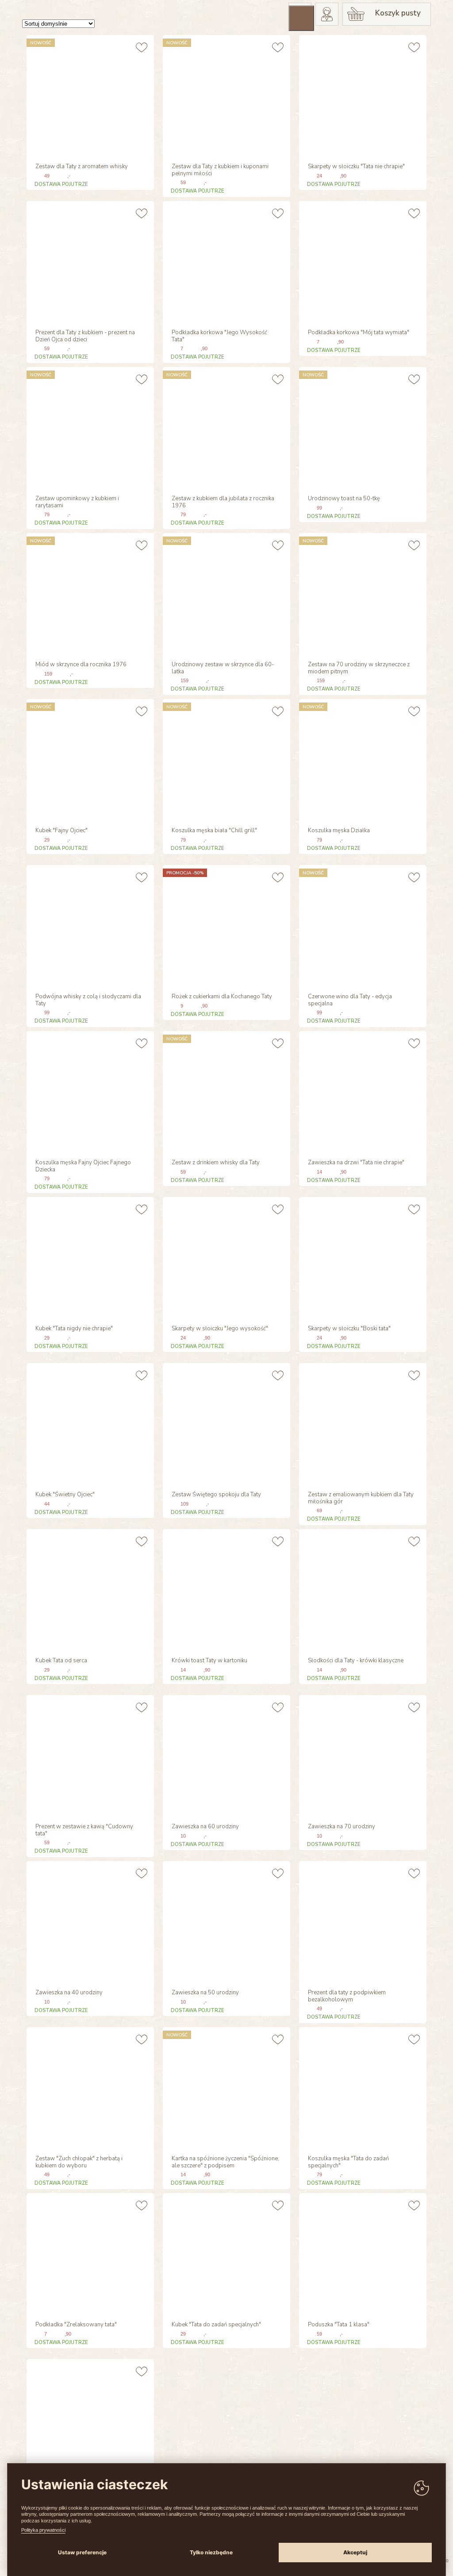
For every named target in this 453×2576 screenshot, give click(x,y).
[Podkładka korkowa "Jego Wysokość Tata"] (225, 261)
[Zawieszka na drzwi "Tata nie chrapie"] (362, 1091)
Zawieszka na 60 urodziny (205, 1827)
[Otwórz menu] (301, 18)
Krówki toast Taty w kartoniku (209, 1661)
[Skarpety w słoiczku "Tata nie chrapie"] (362, 95)
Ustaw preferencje (82, 2552)
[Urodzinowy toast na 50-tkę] (362, 427)
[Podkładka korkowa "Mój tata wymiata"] (362, 261)
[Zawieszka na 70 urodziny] (362, 1755)
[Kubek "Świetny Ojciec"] (89, 1423)
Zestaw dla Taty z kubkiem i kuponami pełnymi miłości (220, 170)
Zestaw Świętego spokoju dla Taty (216, 1495)
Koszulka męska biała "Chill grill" (214, 831)
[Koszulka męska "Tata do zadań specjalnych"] (362, 2087)
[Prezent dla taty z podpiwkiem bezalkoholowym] (362, 1921)
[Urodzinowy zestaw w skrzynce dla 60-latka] (225, 593)
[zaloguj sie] (327, 14)
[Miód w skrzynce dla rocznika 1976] (89, 593)
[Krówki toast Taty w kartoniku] (225, 1589)
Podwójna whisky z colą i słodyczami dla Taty (88, 1000)
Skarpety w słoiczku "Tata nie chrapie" (356, 167)
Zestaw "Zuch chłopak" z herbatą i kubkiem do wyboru (79, 2163)
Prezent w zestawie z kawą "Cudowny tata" (84, 1831)
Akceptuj (355, 2552)
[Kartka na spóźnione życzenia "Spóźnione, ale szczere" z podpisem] (225, 2087)
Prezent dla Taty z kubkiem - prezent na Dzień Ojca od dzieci (85, 336)
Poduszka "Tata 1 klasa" (339, 2325)
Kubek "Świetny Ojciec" (65, 1495)
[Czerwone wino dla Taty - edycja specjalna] (362, 925)
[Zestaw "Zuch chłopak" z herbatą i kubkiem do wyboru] (89, 2087)
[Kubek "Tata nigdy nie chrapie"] (89, 1257)
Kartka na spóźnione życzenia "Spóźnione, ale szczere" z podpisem (225, 2163)
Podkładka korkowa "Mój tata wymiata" (359, 333)
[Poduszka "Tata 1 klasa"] (362, 2254)
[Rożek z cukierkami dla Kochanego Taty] (225, 925)
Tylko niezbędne (211, 2552)
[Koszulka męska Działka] (362, 759)
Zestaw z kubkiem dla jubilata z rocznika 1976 (223, 502)
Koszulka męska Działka (339, 831)
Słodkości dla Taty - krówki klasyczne (356, 1661)
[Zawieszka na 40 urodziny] (89, 1921)
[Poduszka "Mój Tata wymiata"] (89, 2420)
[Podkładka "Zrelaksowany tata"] (89, 2254)
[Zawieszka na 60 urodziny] (225, 1755)
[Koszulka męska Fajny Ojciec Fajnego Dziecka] (89, 1091)
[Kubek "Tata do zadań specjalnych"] (225, 2254)
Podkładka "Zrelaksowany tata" (76, 2325)
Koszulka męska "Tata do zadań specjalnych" (348, 2163)
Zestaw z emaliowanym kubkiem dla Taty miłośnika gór (361, 1498)
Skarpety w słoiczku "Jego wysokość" (220, 1329)
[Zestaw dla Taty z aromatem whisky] (89, 95)
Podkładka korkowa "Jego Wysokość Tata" (219, 336)
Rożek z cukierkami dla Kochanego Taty (222, 997)
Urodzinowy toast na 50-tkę (344, 499)
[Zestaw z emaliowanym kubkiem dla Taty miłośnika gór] (362, 1423)
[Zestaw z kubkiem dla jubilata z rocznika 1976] (225, 427)
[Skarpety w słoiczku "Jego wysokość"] (225, 1257)
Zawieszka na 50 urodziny (205, 1993)
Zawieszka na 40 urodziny (69, 1993)
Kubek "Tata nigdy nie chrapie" (74, 1329)
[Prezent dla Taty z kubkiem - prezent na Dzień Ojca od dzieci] (89, 261)
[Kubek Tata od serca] (89, 1589)
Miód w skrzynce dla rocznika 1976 (81, 665)
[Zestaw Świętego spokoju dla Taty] (225, 1423)
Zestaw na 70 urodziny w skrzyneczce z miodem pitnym (359, 668)
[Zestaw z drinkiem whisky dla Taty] (225, 1091)
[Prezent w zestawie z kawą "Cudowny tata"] (89, 1755)
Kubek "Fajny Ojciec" (61, 831)
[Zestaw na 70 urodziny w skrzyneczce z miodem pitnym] (362, 593)
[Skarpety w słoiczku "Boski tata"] (362, 1257)
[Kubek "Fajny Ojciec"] (89, 759)
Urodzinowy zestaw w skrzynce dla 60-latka (223, 668)
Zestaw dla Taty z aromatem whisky (82, 167)
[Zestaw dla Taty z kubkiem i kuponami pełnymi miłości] (225, 95)
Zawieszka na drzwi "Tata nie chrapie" (356, 1163)
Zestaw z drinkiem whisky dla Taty (216, 1163)
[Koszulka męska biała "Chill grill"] (225, 759)
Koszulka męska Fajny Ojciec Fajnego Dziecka (83, 1166)
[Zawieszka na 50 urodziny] (225, 1921)
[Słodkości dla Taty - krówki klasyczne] (362, 1589)
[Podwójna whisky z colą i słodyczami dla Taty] (89, 925)
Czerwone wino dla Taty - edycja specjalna (350, 1000)
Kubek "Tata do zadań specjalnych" (216, 2325)
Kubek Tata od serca (61, 1661)
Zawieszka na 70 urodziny (342, 1827)
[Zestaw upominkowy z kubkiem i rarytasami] (89, 427)
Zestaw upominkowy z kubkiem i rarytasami (77, 502)
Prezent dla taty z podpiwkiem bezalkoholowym (347, 1997)
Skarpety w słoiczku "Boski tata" (349, 1329)
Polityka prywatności (43, 2530)
